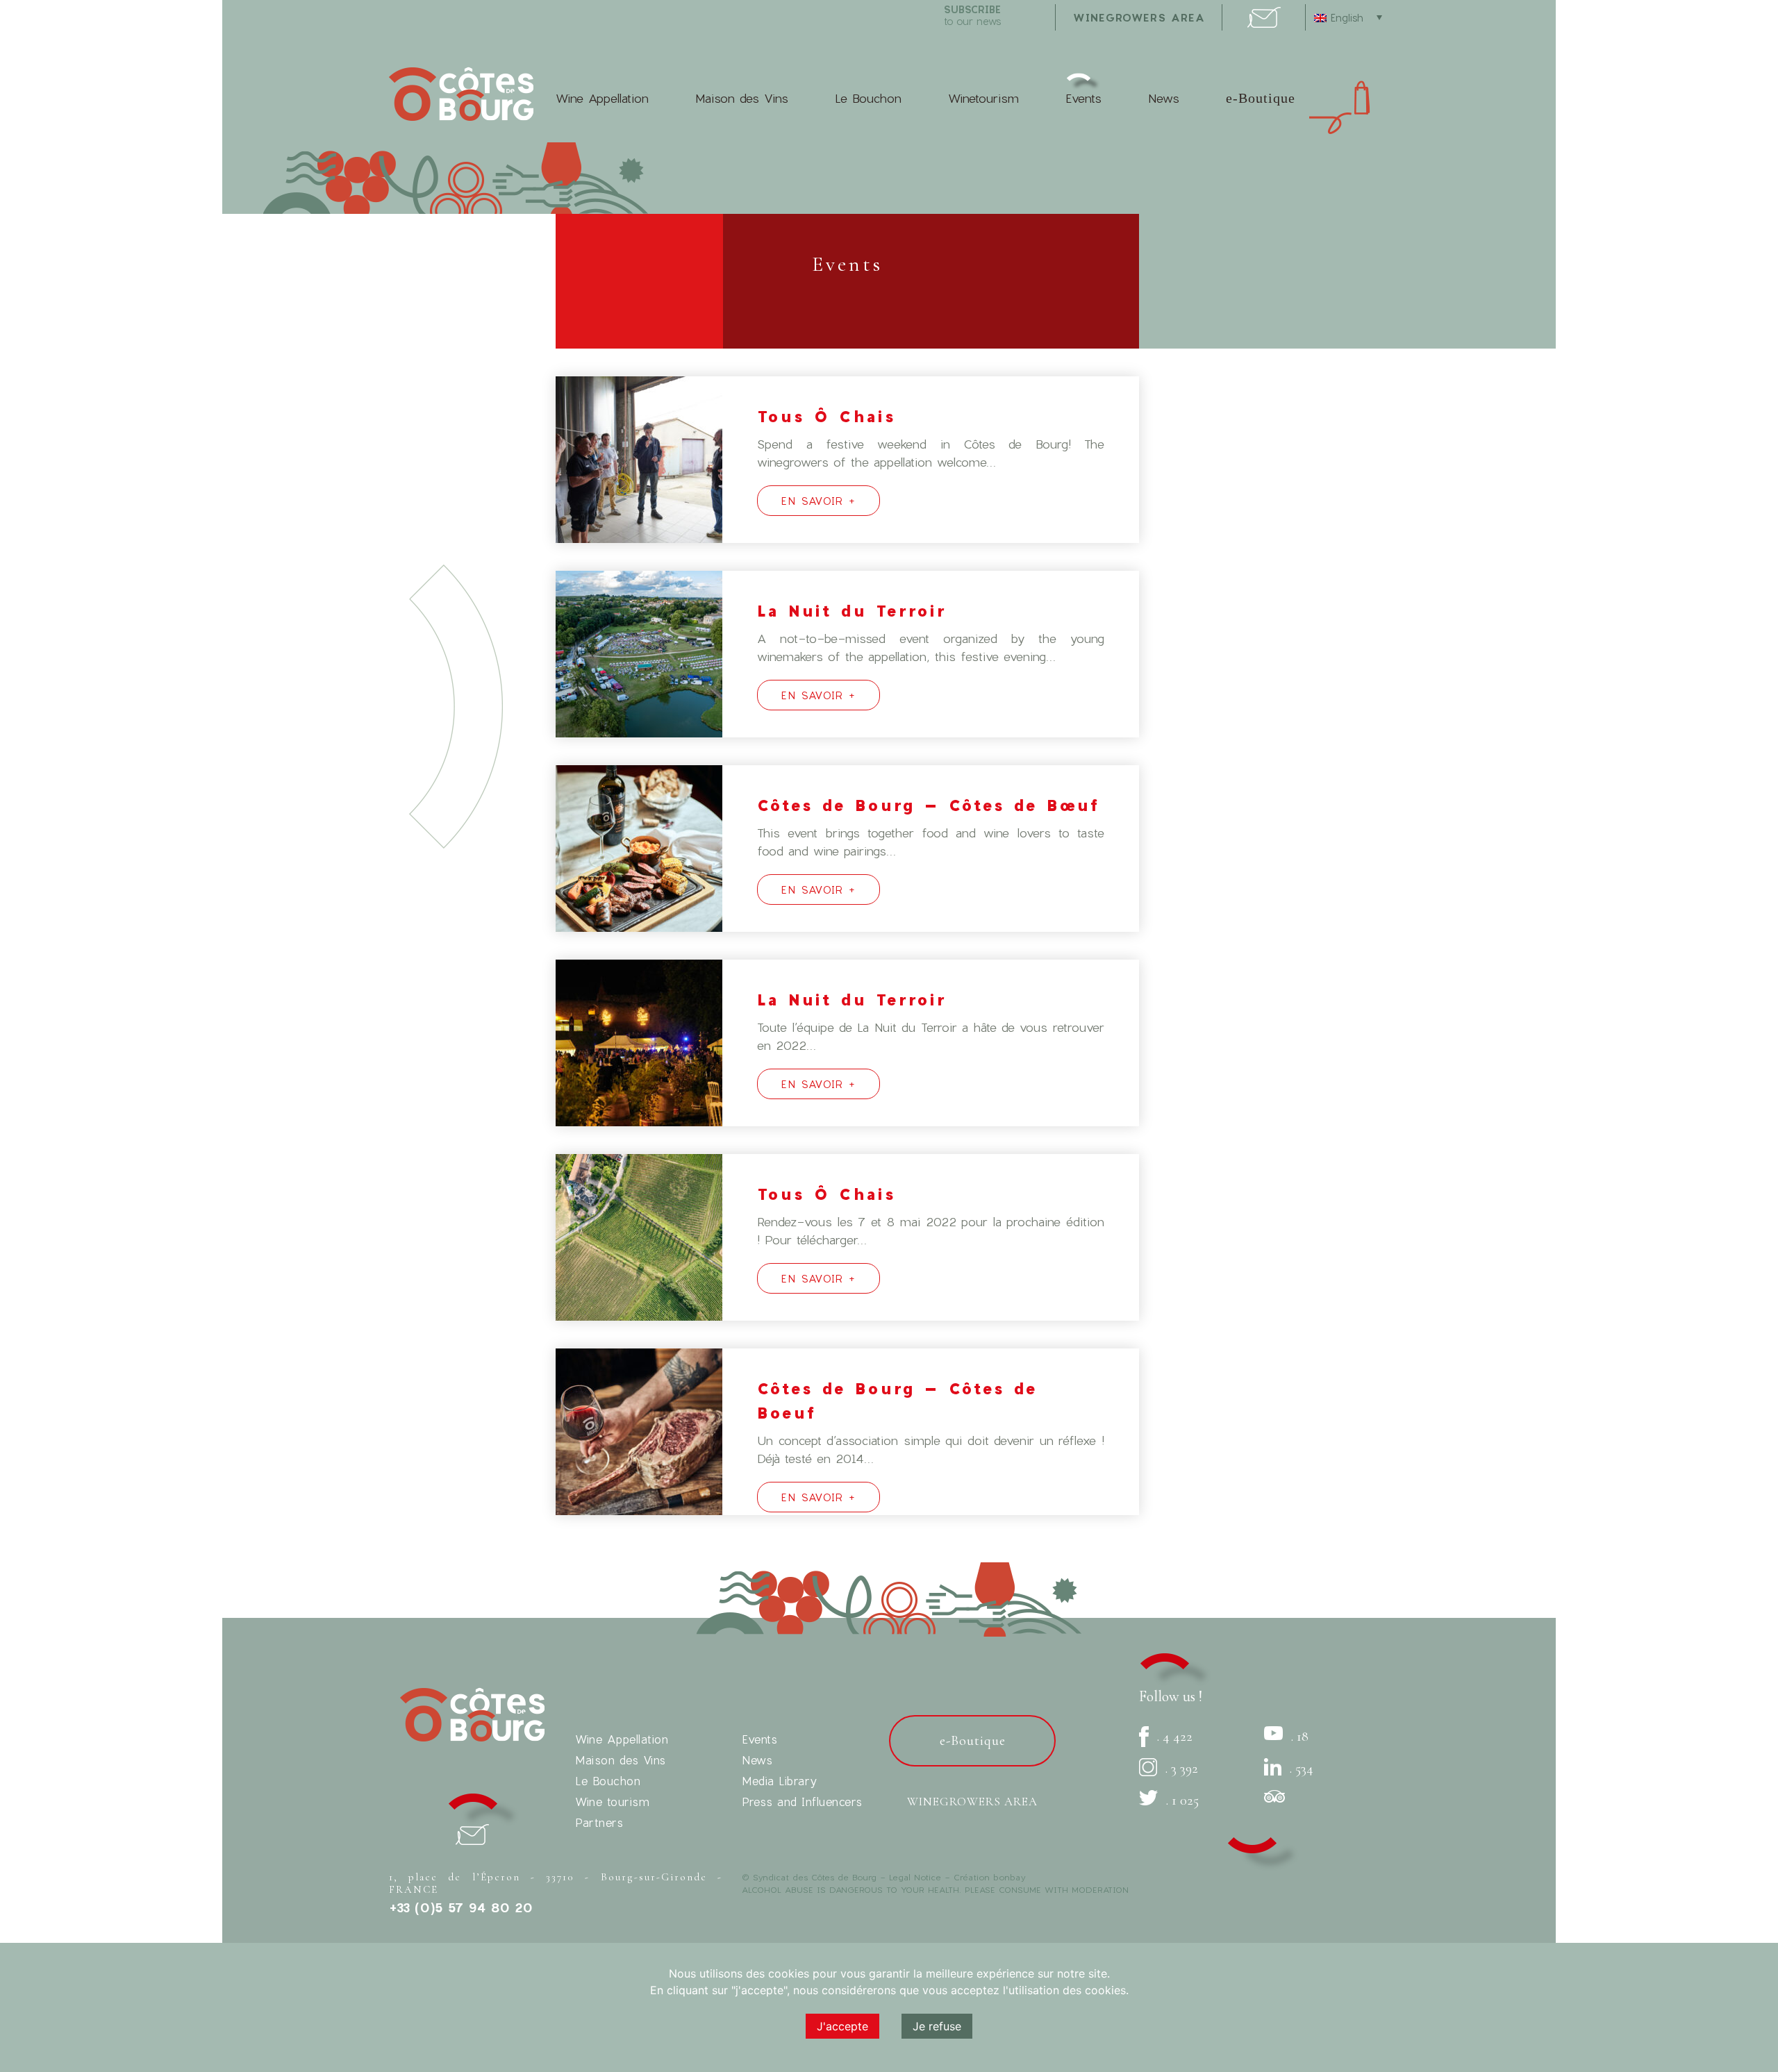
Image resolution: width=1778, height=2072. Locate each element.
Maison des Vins (742, 98)
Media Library (780, 1781)
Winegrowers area (1139, 17)
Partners (599, 1822)
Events (1083, 98)
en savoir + (819, 501)
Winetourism (983, 98)
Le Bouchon (868, 98)
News (1164, 98)
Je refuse (937, 2026)
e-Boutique (1261, 98)
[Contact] (1264, 23)
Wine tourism (612, 1802)
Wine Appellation (602, 98)
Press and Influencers (802, 1802)
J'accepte (842, 2026)
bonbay (1009, 1877)
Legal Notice (915, 1877)
